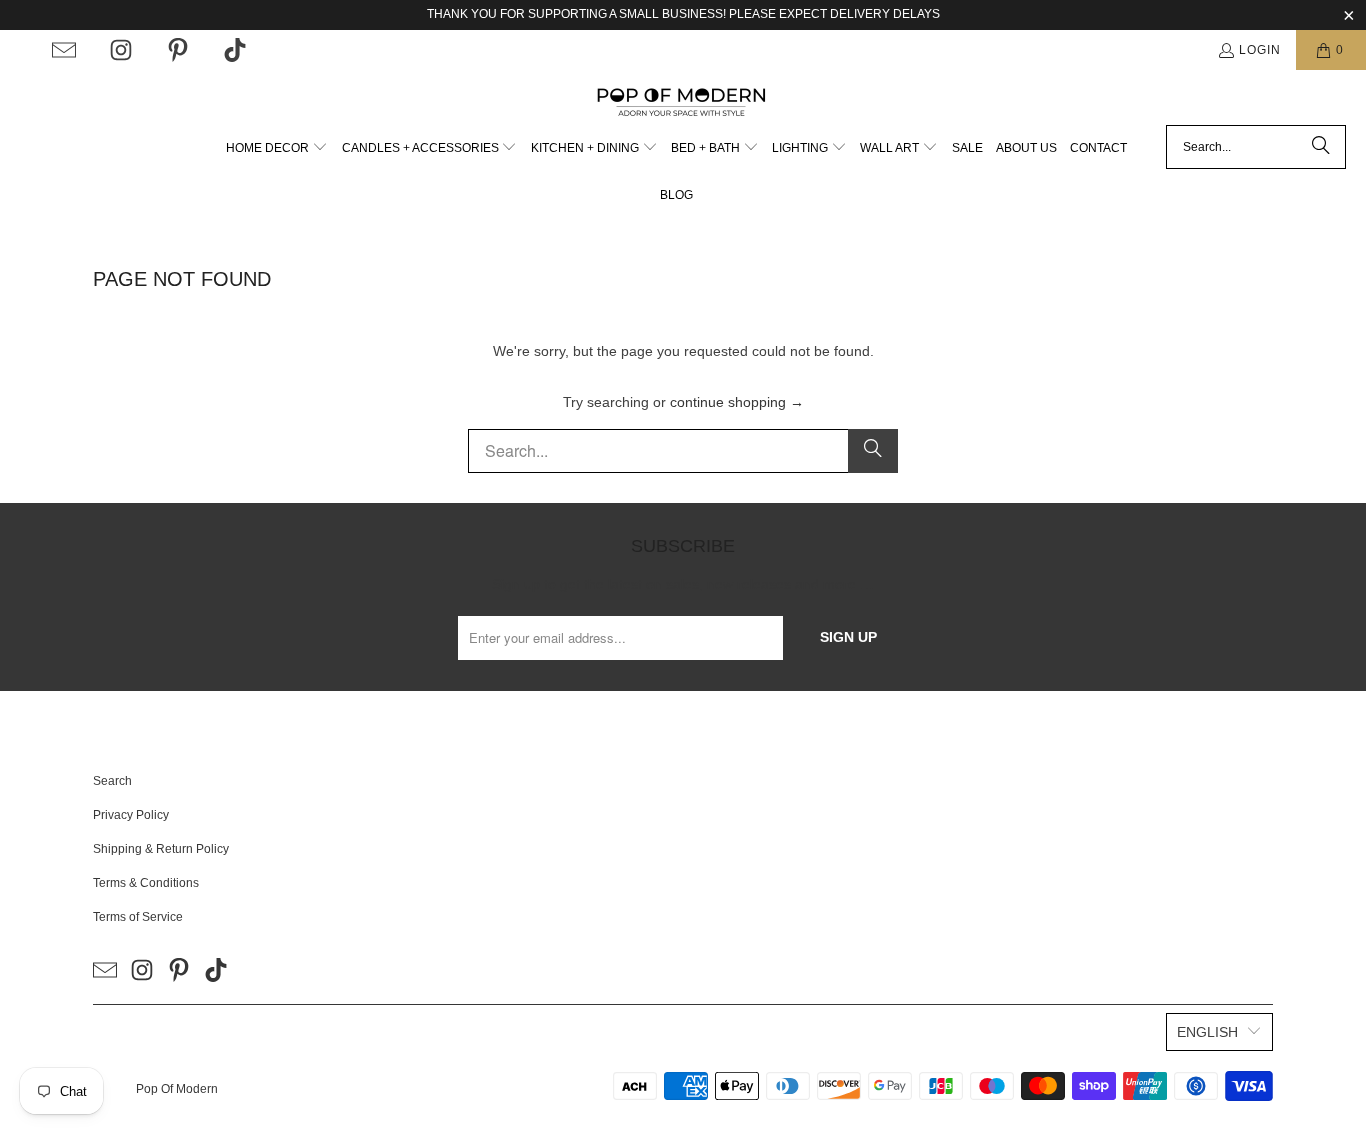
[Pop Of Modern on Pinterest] (178, 50)
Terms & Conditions (146, 883)
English (1207, 1032)
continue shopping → (737, 402)
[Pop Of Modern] (683, 102)
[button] (277, 148)
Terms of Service (138, 917)
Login (1260, 50)
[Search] (1321, 147)
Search (112, 781)
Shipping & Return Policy (161, 849)
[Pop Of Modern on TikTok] (235, 50)
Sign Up (848, 637)
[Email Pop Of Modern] (64, 50)
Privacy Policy (131, 815)
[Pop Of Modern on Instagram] (121, 50)
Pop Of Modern (177, 1089)
